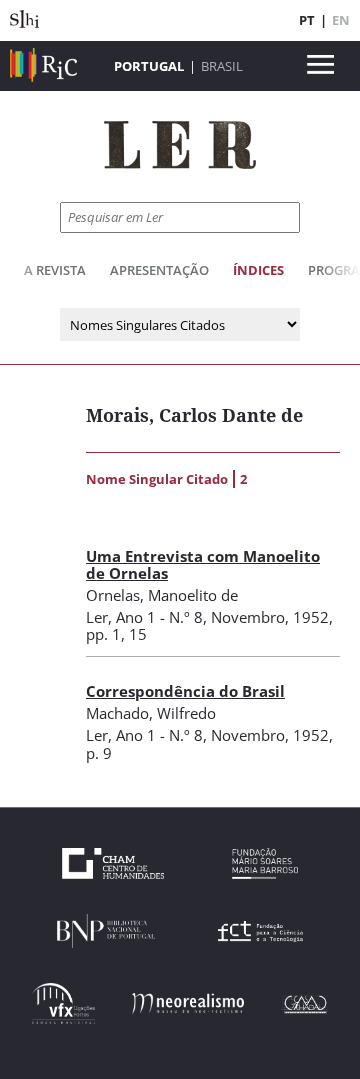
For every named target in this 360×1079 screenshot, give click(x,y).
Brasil (222, 66)
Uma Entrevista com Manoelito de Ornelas (203, 564)
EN (341, 20)
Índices (258, 270)
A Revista (55, 270)
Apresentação (159, 270)
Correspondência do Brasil (185, 691)
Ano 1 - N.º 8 (159, 617)
